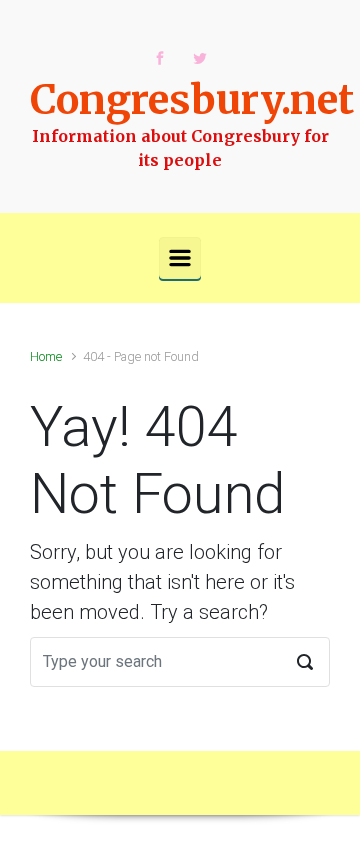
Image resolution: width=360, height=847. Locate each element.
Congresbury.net (192, 100)
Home (46, 356)
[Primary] (180, 258)
